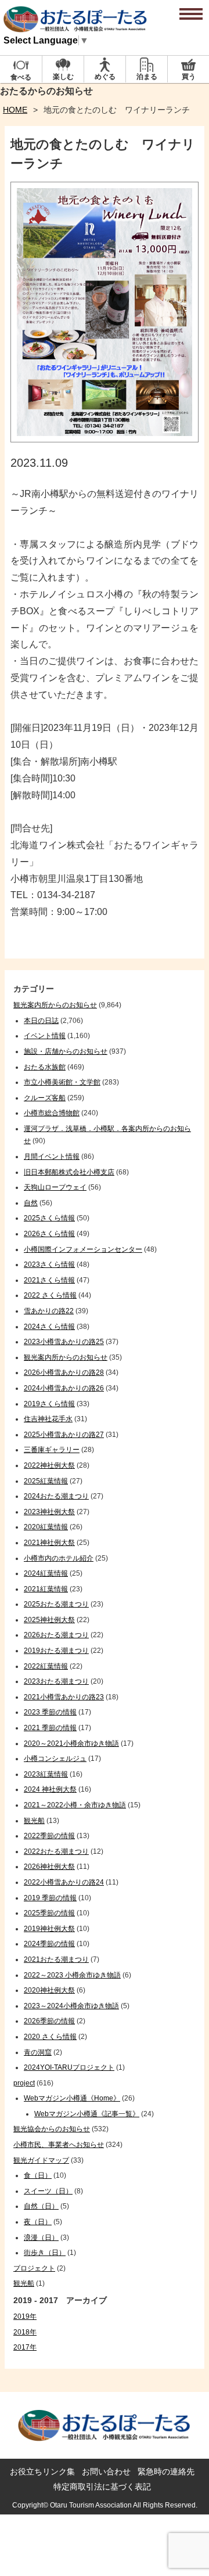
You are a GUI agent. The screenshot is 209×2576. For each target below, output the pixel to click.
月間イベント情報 (52, 1157)
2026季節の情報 (49, 2021)
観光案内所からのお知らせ (55, 1005)
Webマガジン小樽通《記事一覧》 (87, 2114)
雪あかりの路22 (49, 1311)
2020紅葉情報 (46, 1527)
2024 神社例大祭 (50, 1789)
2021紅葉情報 (46, 1589)
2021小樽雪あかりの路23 (64, 1697)
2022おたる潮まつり (56, 1851)
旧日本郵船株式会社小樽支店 (69, 1172)
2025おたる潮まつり (56, 1604)
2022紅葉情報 (46, 1666)
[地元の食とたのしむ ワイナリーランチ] (105, 439)
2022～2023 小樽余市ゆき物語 (72, 1975)
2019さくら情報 (49, 1404)
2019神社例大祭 (49, 1929)
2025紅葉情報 (46, 1481)
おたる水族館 (45, 1067)
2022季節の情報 (49, 1836)
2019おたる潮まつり (56, 1651)
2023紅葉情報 (46, 1774)
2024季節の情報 (49, 1944)
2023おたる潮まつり (56, 1681)
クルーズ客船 (45, 1098)
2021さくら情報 (49, 1280)
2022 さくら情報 (50, 1295)
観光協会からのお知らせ (52, 2129)
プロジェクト (34, 2268)
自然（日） (41, 2206)
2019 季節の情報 (50, 1898)
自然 (31, 1203)
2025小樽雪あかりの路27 (64, 1435)
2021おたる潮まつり (56, 1959)
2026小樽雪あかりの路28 (64, 1372)
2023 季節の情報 (50, 1712)
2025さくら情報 (49, 1218)
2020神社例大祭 (49, 1990)
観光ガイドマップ (41, 2160)
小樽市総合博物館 (52, 1113)
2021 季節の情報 (50, 1728)
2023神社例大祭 (49, 1512)
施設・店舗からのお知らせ (66, 1051)
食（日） (38, 2175)
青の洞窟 (38, 2052)
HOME (15, 110)
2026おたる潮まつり (56, 1635)
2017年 (25, 2347)
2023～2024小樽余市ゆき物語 (71, 2006)
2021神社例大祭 (49, 1543)
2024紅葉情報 (46, 1573)
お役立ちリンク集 (42, 2471)
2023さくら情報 (49, 1264)
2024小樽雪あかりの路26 (64, 1388)
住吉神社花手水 (48, 1419)
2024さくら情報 (49, 1327)
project (24, 2083)
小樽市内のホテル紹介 (59, 1558)
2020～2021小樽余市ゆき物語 (71, 1743)
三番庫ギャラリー (52, 1450)
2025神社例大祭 (49, 1620)
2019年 (25, 2316)
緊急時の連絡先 (166, 2471)
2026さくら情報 (49, 1234)
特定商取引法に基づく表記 (102, 2487)
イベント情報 (45, 1036)
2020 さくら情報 (50, 2037)
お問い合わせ (106, 2471)
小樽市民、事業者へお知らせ (59, 2145)
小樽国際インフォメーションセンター (83, 1249)
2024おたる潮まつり (56, 1496)
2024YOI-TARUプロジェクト (69, 2067)
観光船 (34, 1821)
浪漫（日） (41, 2238)
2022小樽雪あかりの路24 (64, 1882)
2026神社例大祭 (49, 1867)
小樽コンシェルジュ (55, 1759)
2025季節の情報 (49, 1913)
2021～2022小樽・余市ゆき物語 (75, 1805)
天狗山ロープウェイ (55, 1187)
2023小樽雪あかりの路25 (64, 1342)
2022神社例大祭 (49, 1465)
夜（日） (38, 2222)
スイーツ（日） (48, 2191)
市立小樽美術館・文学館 (62, 1082)
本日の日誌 (41, 1021)
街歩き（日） (45, 2253)
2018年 (25, 2332)
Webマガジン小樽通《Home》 (72, 2098)
